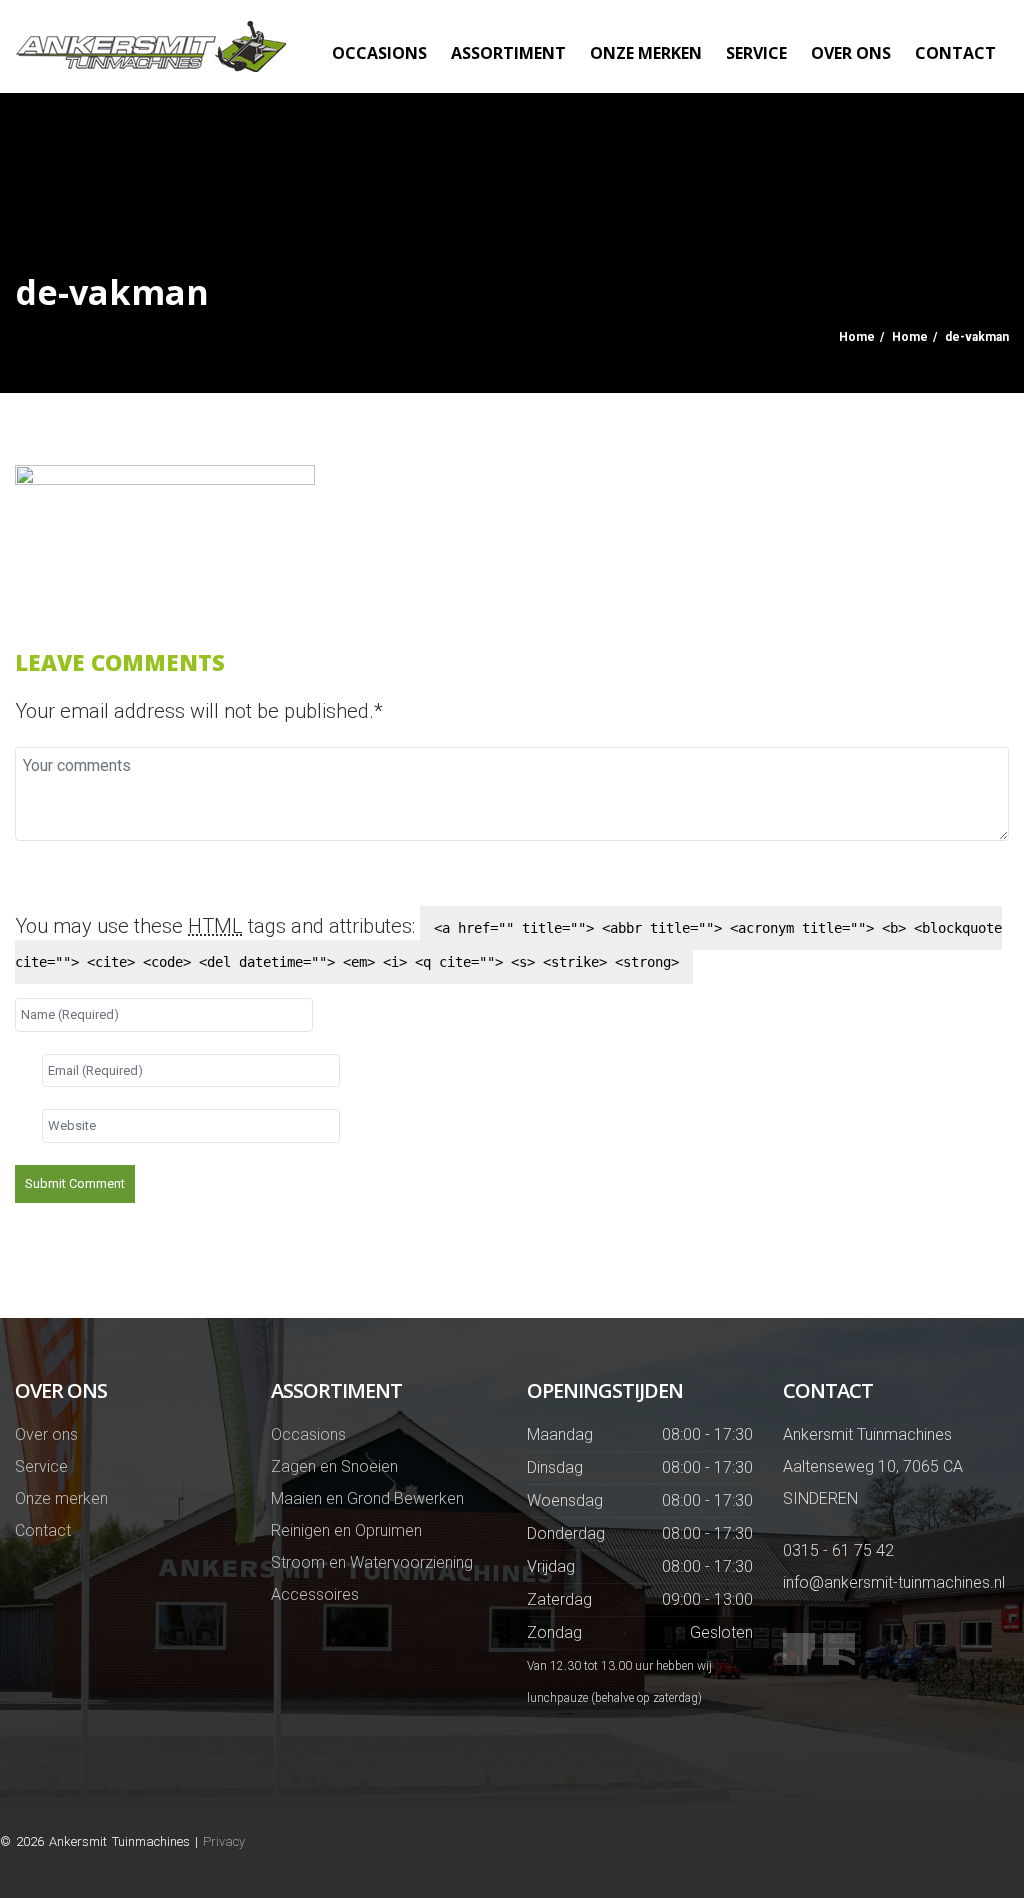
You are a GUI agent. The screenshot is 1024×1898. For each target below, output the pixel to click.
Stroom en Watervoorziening (372, 1562)
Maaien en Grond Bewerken (367, 1498)
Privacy (224, 1841)
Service (756, 53)
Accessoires (315, 1594)
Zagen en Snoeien (334, 1466)
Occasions (379, 53)
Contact (955, 53)
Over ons (851, 53)
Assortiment (508, 53)
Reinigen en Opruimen (346, 1530)
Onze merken (646, 53)
